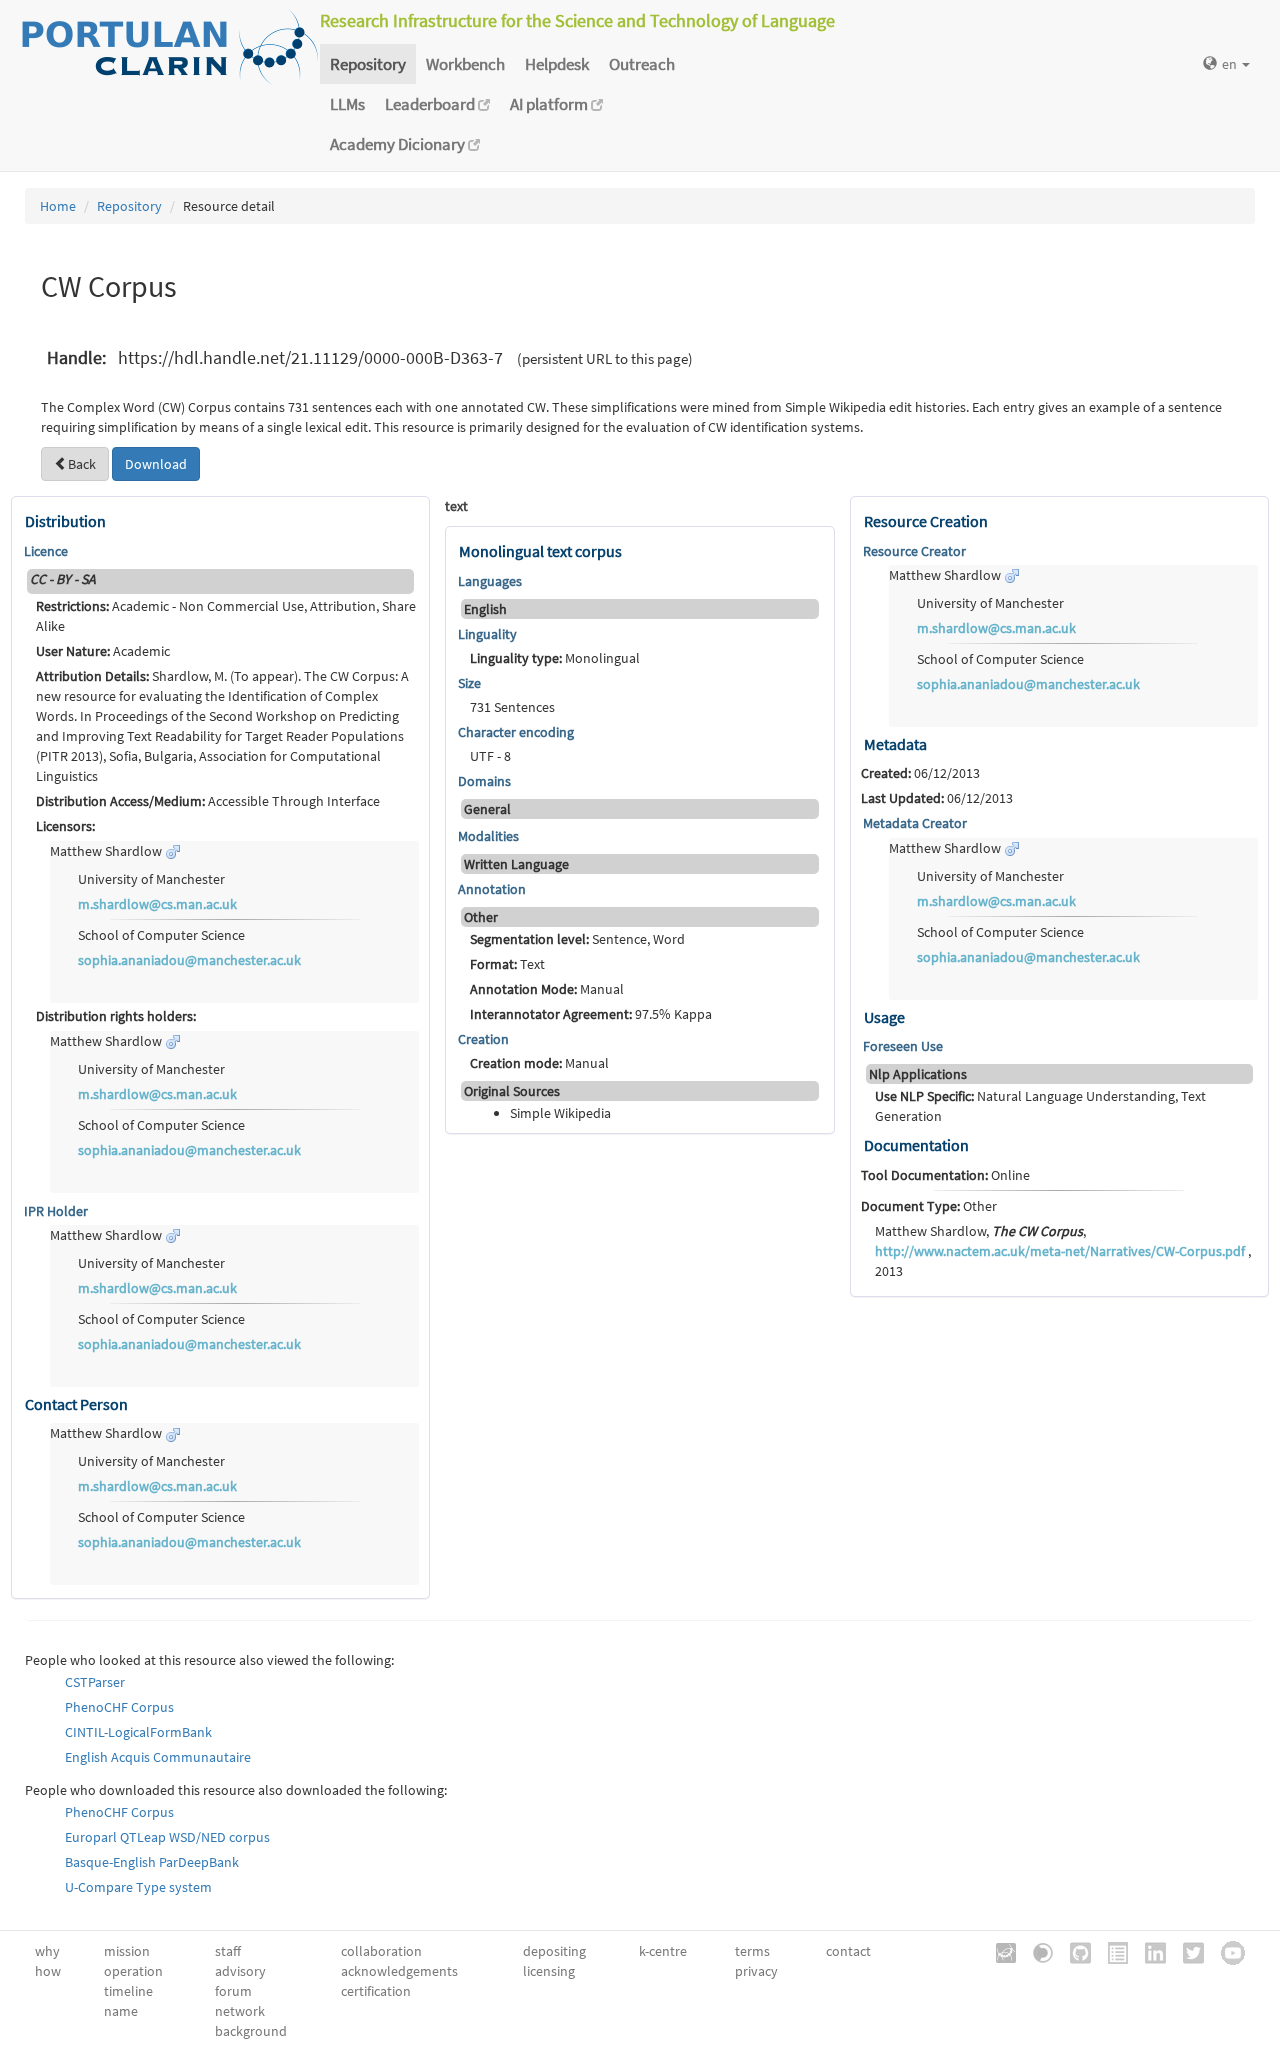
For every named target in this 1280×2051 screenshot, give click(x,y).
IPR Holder (56, 1211)
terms (752, 1951)
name (121, 2011)
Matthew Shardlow (107, 851)
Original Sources (512, 1091)
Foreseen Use (903, 1046)
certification (376, 1991)
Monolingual (555, 658)
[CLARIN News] (1111, 1952)
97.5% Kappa (591, 1014)
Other (929, 1206)
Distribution (65, 521)
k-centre (663, 1951)
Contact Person (76, 1404)
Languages (490, 581)
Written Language (516, 864)
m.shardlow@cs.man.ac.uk (157, 904)
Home (58, 206)
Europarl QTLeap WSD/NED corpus (167, 1837)
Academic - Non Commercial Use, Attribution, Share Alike (226, 616)
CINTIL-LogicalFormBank (138, 1732)
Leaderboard (431, 104)
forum (233, 1991)
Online (945, 1175)
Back (82, 464)
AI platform (550, 104)
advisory (240, 1971)
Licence (46, 551)
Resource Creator (914, 551)
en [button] (1231, 64)
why (47, 1951)
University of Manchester (151, 879)
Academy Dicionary (399, 144)
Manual (547, 989)
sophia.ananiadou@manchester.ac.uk (189, 960)
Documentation (916, 1145)
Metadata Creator (915, 823)
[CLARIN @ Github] (1073, 1952)
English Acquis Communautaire (158, 1757)
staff (228, 1951)
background (251, 2031)
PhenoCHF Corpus (119, 1707)
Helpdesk (557, 64)
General (487, 809)
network (240, 2011)
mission (127, 1951)
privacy (756, 1971)
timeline (128, 1991)
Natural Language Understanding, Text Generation (1040, 1106)
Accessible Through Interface (208, 801)
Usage (884, 1017)
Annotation (492, 889)
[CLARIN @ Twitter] (1186, 1952)
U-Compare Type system (138, 1887)
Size (469, 683)
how (48, 1971)
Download (156, 464)
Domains (484, 781)
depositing (554, 1951)
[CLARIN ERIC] (999, 1952)
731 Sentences (512, 707)
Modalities (488, 836)
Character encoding (516, 732)
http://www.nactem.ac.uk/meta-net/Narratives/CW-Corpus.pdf (1060, 1251)
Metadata (895, 744)
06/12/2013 (920, 773)
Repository (368, 64)
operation (133, 1971)
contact (848, 1951)
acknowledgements (399, 1971)
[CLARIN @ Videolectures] (1036, 1952)
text (456, 506)
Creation (483, 1039)
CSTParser (95, 1682)
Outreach (642, 64)
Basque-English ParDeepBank (152, 1862)
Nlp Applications (918, 1074)
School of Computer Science (161, 935)
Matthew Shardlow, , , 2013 (1063, 1251)
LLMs (347, 104)
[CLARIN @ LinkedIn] (1148, 1952)
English (485, 609)
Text (507, 964)
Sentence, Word (577, 939)
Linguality (487, 634)
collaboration (381, 1951)
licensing (549, 1971)
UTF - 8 (490, 756)
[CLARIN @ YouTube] (1226, 1952)
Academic (103, 651)
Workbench (465, 64)
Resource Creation (926, 521)
